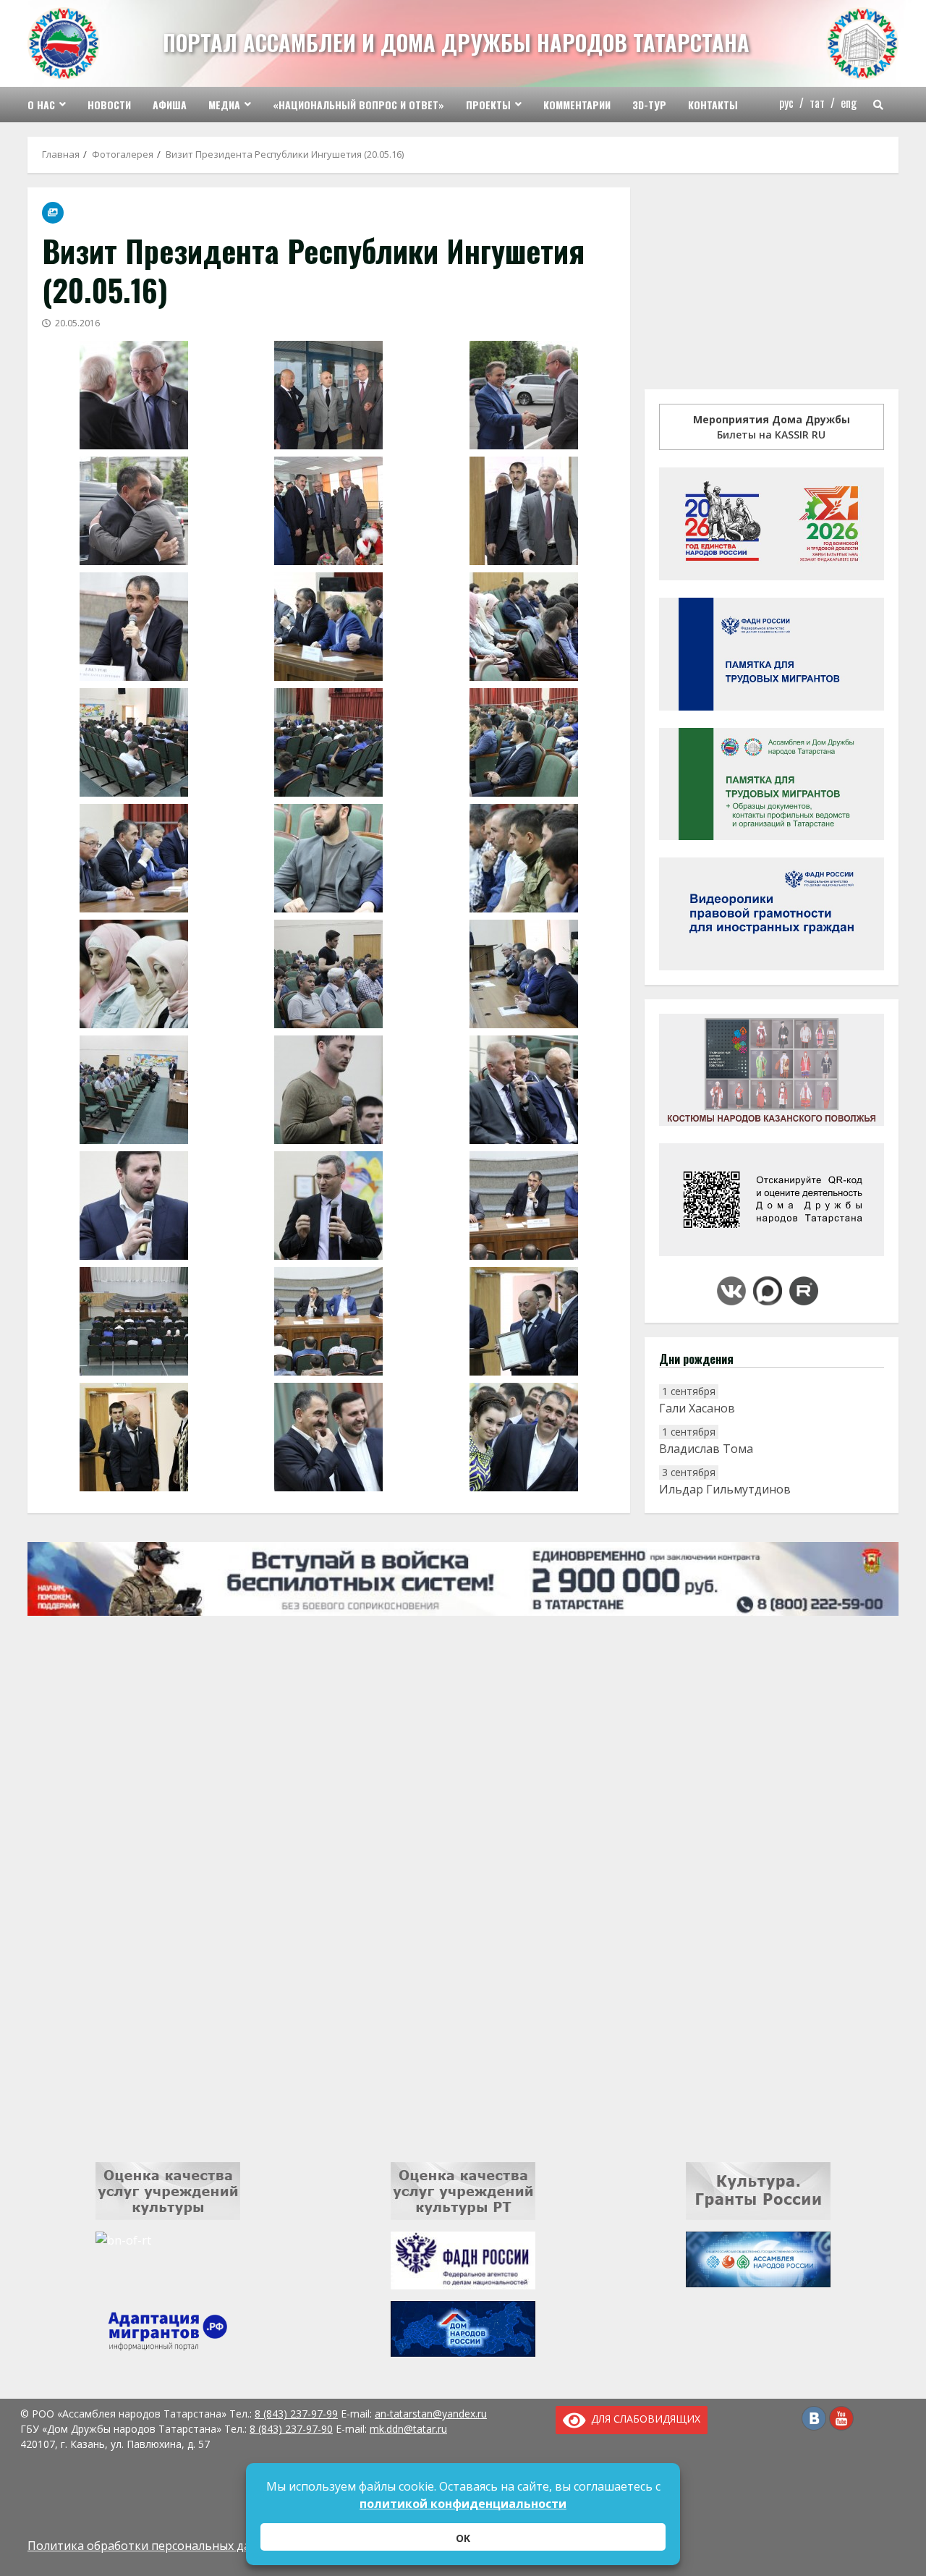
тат (817, 103)
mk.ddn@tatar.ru (408, 2429)
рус (786, 103)
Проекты (488, 105)
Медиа (224, 105)
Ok (463, 2538)
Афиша (170, 105)
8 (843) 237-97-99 (296, 2414)
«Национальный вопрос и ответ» (358, 105)
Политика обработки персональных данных (153, 2546)
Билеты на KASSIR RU (772, 427)
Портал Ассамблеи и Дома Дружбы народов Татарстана (456, 42)
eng (849, 103)
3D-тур (649, 105)
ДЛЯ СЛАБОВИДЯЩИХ (643, 2419)
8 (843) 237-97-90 (291, 2429)
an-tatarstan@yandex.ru (431, 2414)
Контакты (713, 105)
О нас (41, 105)
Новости (109, 105)
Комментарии (577, 105)
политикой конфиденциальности (463, 2504)
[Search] (878, 105)
